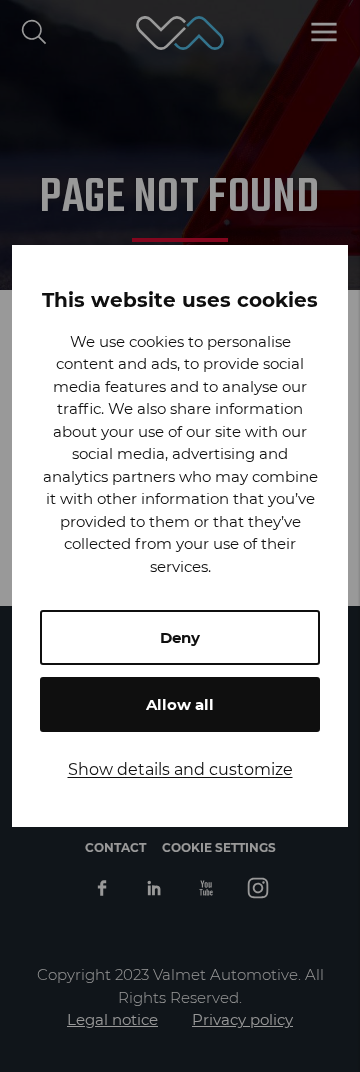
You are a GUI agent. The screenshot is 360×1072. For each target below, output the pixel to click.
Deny (180, 637)
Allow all (180, 704)
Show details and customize (180, 769)
